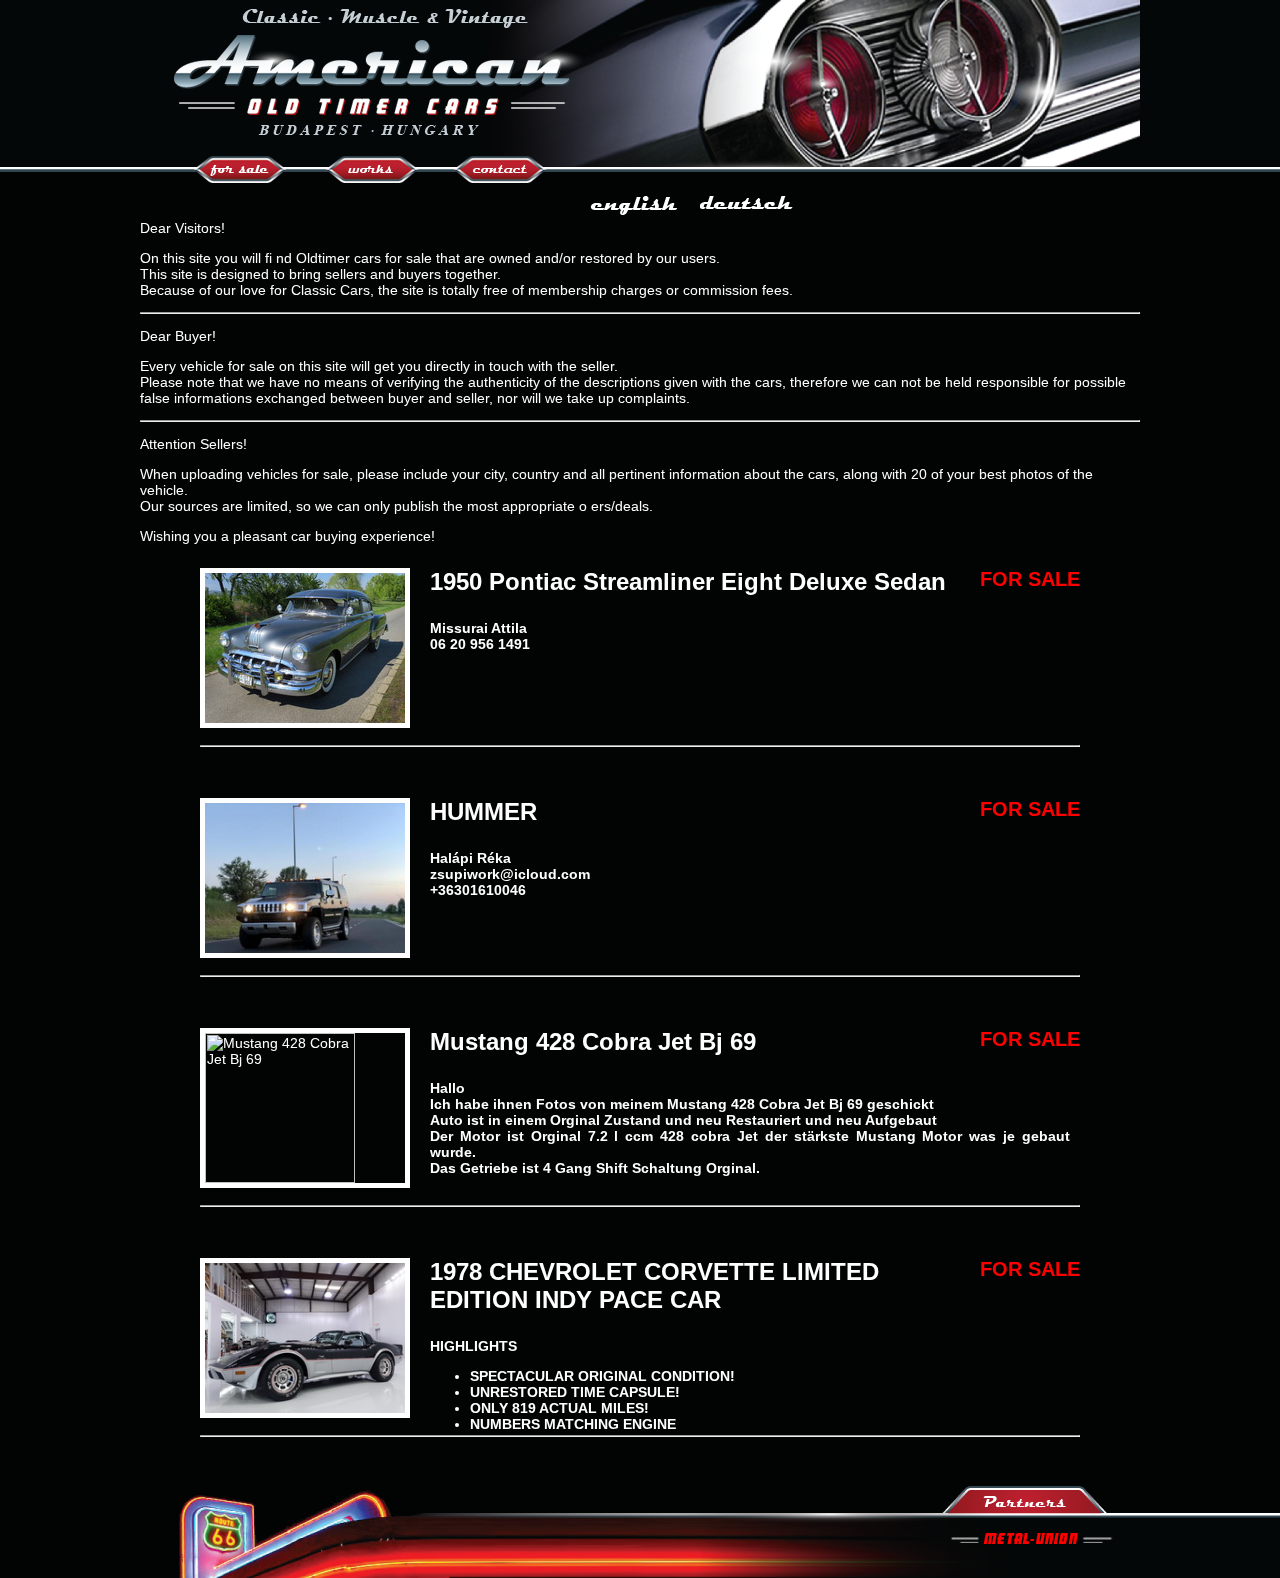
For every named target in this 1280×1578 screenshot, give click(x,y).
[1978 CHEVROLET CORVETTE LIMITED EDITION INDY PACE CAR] (305, 1408)
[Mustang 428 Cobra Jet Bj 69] (280, 1178)
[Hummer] (305, 948)
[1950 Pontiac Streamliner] (305, 718)
